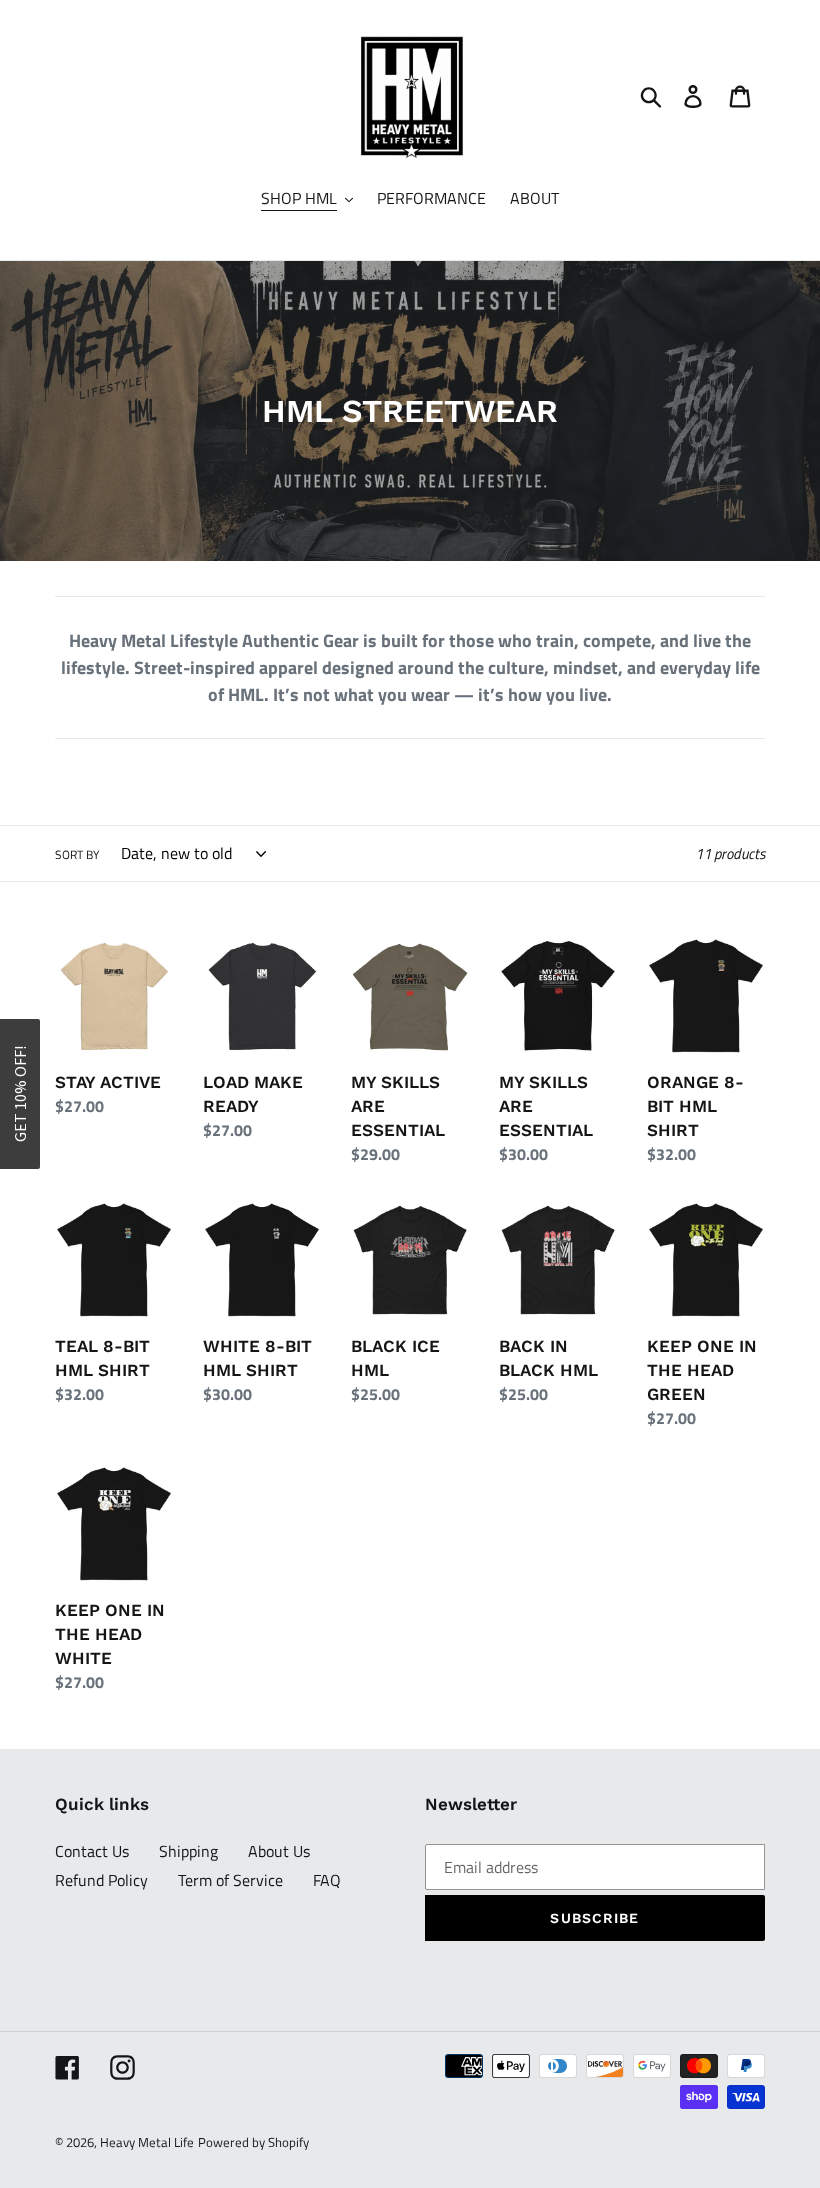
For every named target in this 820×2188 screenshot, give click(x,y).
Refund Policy (101, 1880)
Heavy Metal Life (147, 2142)
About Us (279, 1851)
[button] (20, 1094)
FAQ (327, 1880)
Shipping (188, 1851)
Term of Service (230, 1880)
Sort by (77, 855)
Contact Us (92, 1851)
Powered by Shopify (253, 2142)
